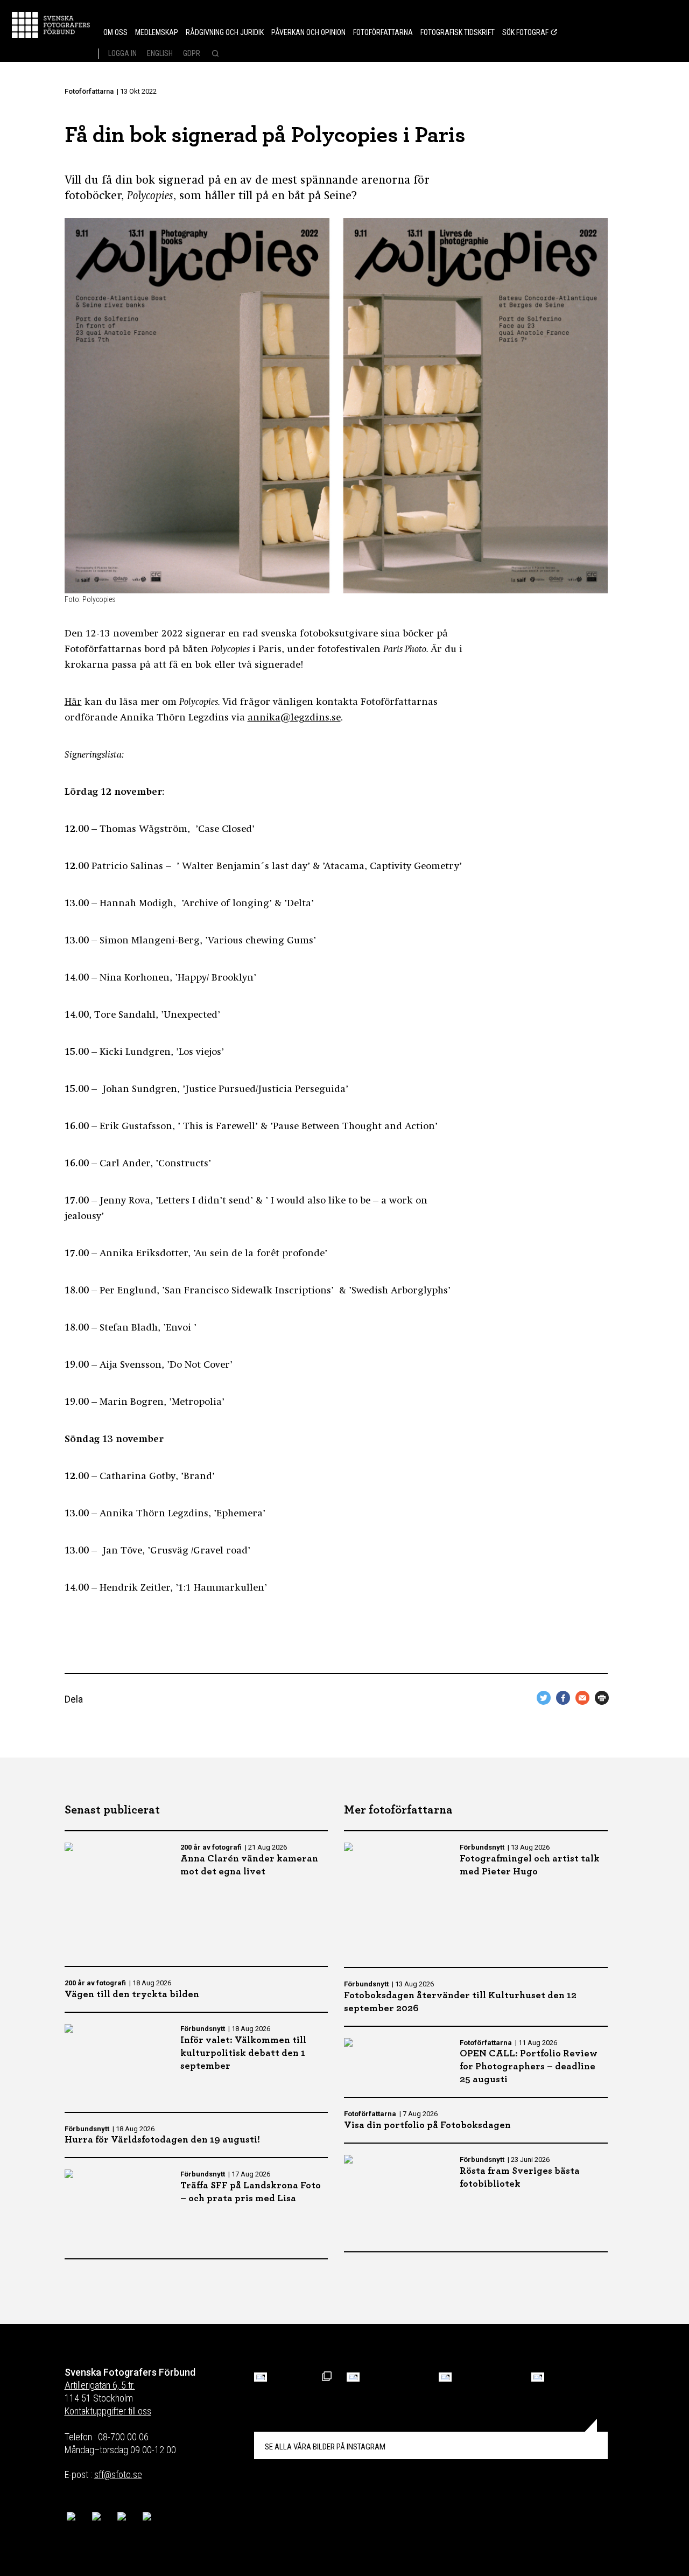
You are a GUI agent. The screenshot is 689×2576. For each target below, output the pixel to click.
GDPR (192, 53)
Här (73, 703)
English (160, 53)
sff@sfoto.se (118, 2474)
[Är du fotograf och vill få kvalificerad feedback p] (353, 2377)
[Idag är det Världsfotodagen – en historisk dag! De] (445, 2377)
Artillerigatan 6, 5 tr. (100, 2385)
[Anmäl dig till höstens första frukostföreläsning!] (261, 2377)
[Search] (214, 54)
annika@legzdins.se (294, 718)
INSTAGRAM (325, 2447)
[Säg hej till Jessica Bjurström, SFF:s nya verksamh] (538, 2377)
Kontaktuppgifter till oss (108, 2411)
